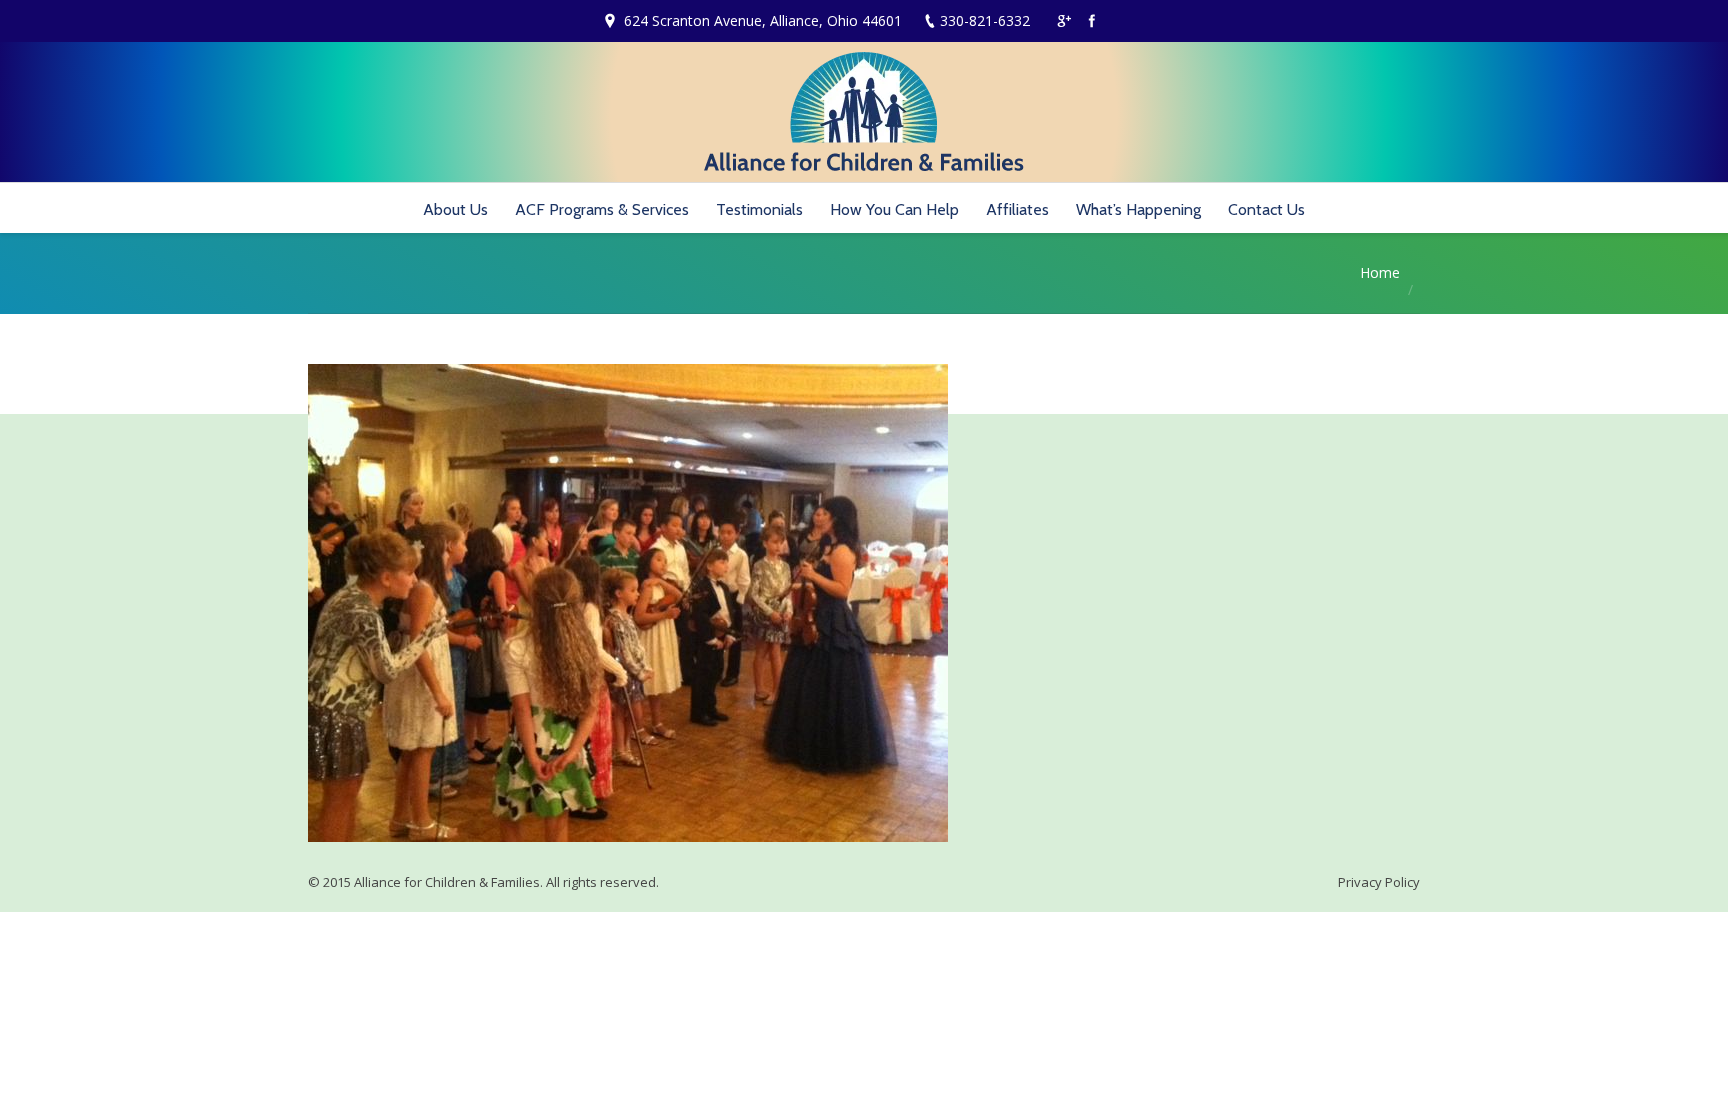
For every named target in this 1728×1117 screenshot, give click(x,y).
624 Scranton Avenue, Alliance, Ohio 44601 (763, 20)
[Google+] (1064, 21)
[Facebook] (1092, 21)
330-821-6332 (985, 20)
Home (1380, 272)
